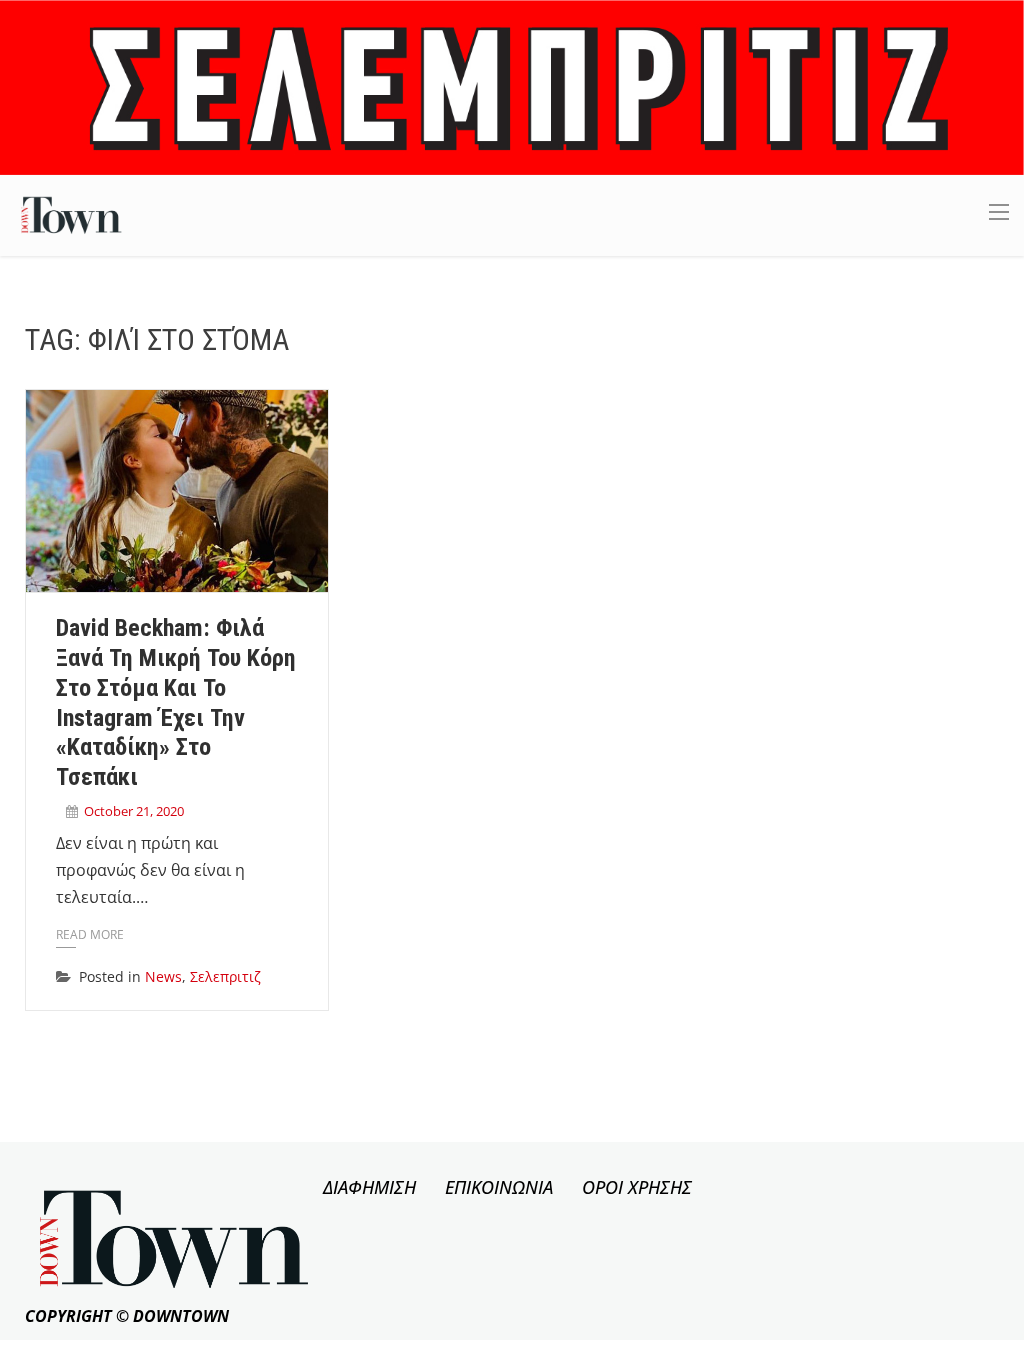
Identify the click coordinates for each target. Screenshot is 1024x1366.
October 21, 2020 (134, 811)
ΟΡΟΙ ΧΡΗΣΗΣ (637, 1187)
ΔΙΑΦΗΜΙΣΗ (369, 1187)
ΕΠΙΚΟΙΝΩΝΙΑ (499, 1187)
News (163, 976)
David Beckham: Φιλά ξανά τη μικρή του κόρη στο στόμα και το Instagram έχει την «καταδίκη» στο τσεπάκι (176, 702)
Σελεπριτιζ (225, 976)
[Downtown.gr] (71, 213)
